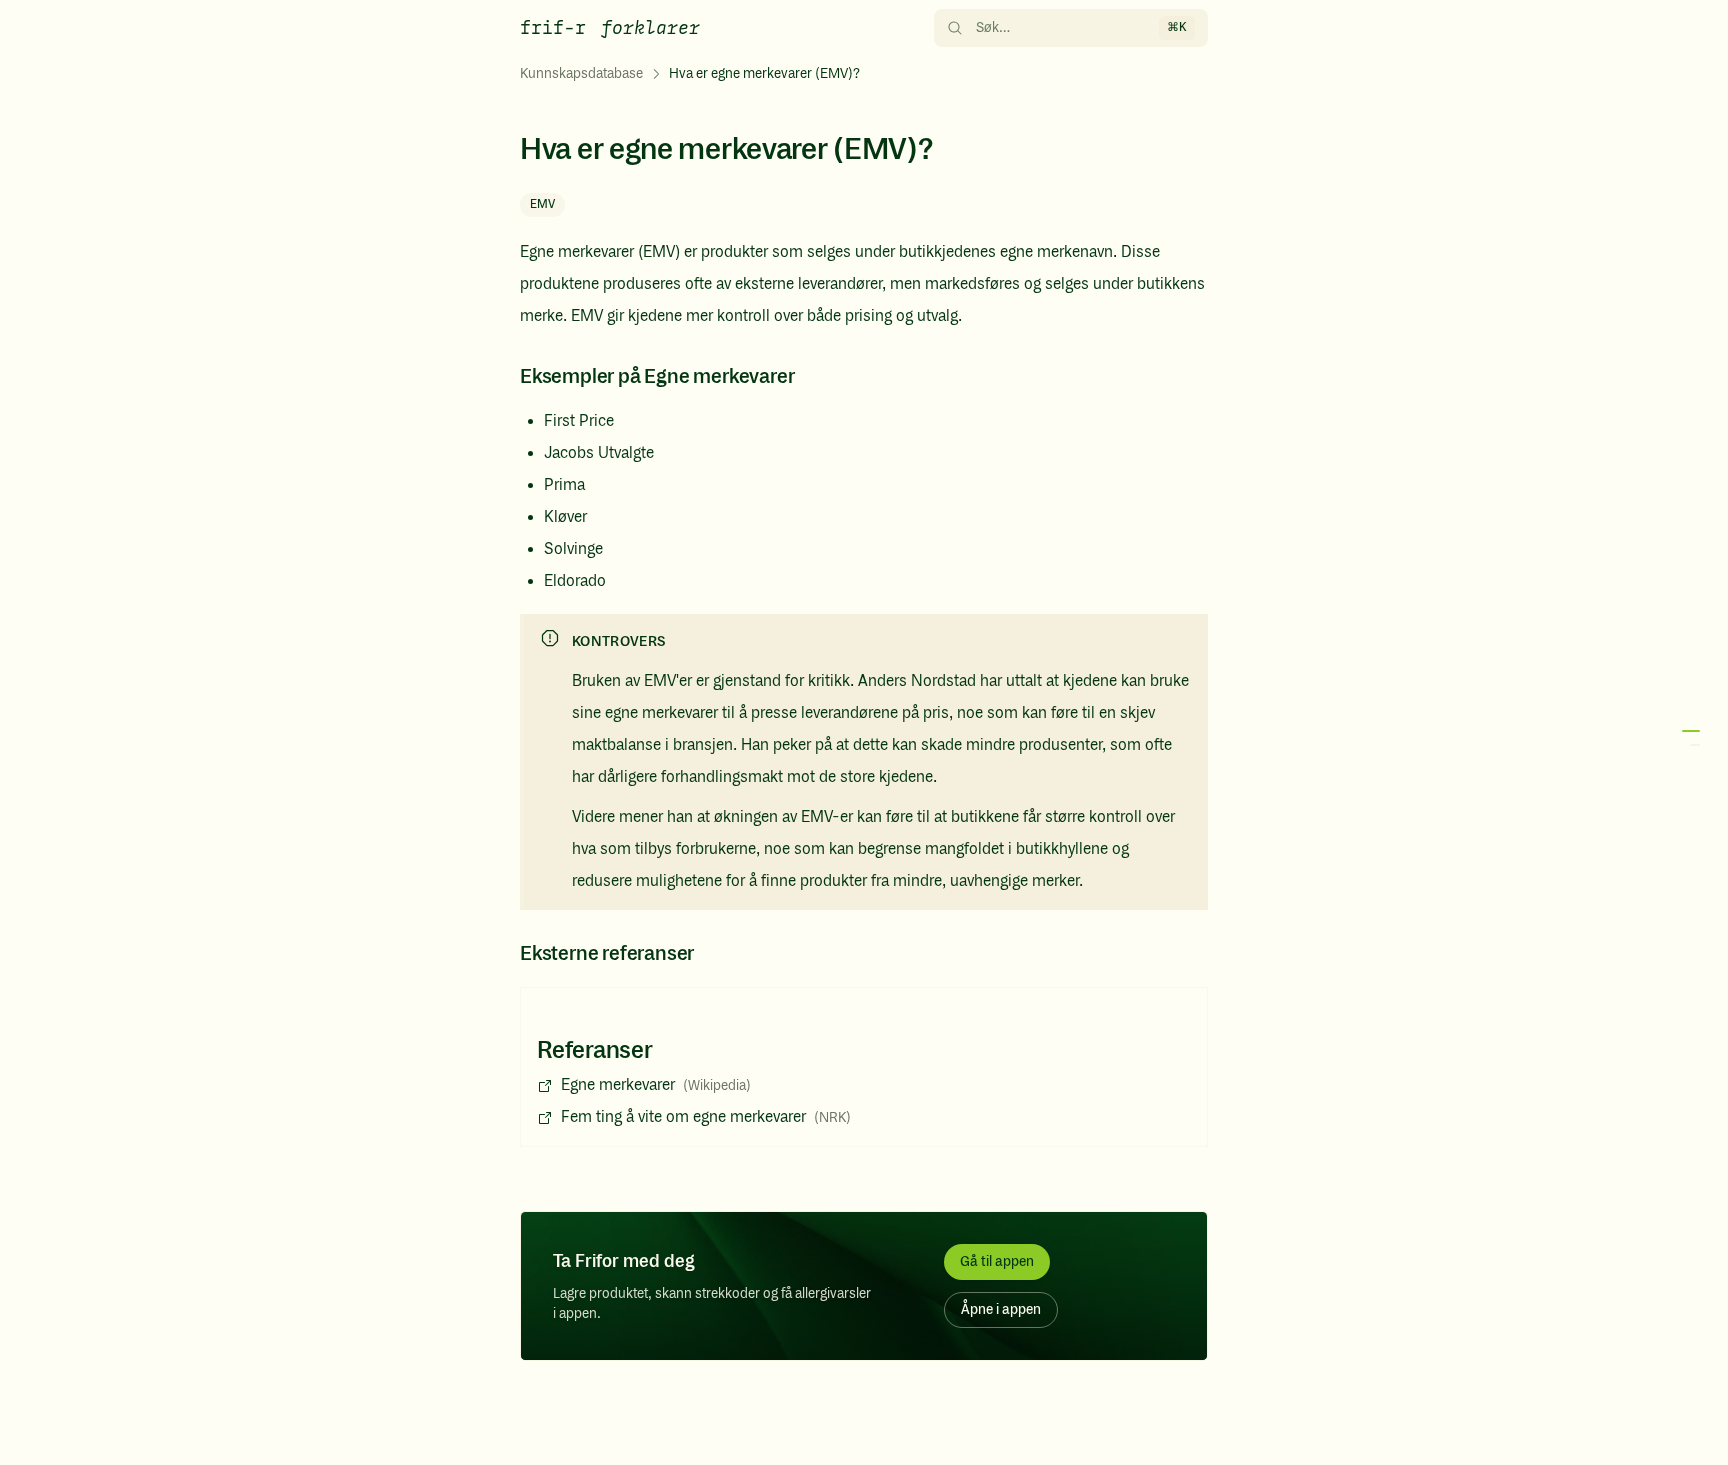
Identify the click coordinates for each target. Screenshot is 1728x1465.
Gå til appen (997, 1262)
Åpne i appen (1001, 1310)
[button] (1688, 738)
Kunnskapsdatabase (581, 74)
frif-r (553, 28)
